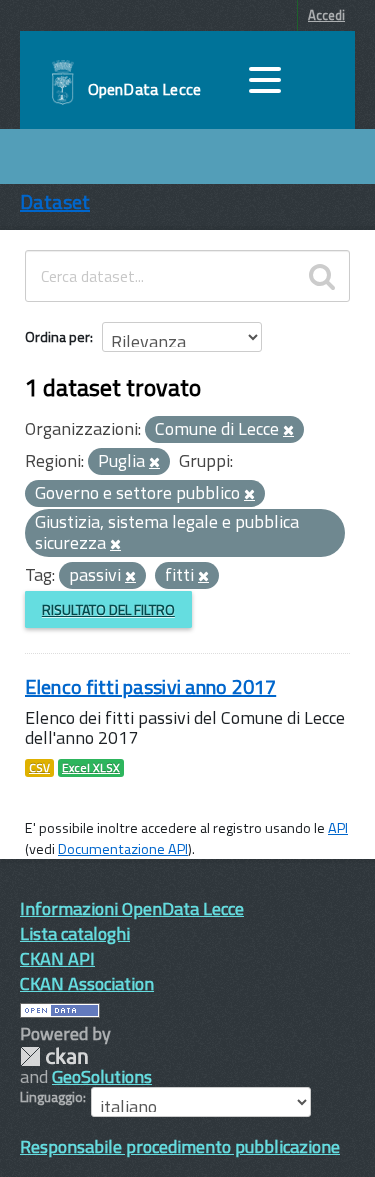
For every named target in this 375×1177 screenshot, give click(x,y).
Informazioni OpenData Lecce (132, 908)
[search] (322, 276)
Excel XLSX (91, 768)
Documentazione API (123, 849)
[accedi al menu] (265, 80)
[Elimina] (288, 431)
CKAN (54, 1056)
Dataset (55, 201)
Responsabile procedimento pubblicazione (180, 1146)
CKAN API (57, 958)
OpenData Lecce (144, 89)
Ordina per (57, 336)
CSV (39, 768)
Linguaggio (51, 1097)
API (338, 828)
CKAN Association (87, 983)
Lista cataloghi (75, 933)
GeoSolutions (102, 1076)
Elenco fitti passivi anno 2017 (150, 686)
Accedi (326, 15)
